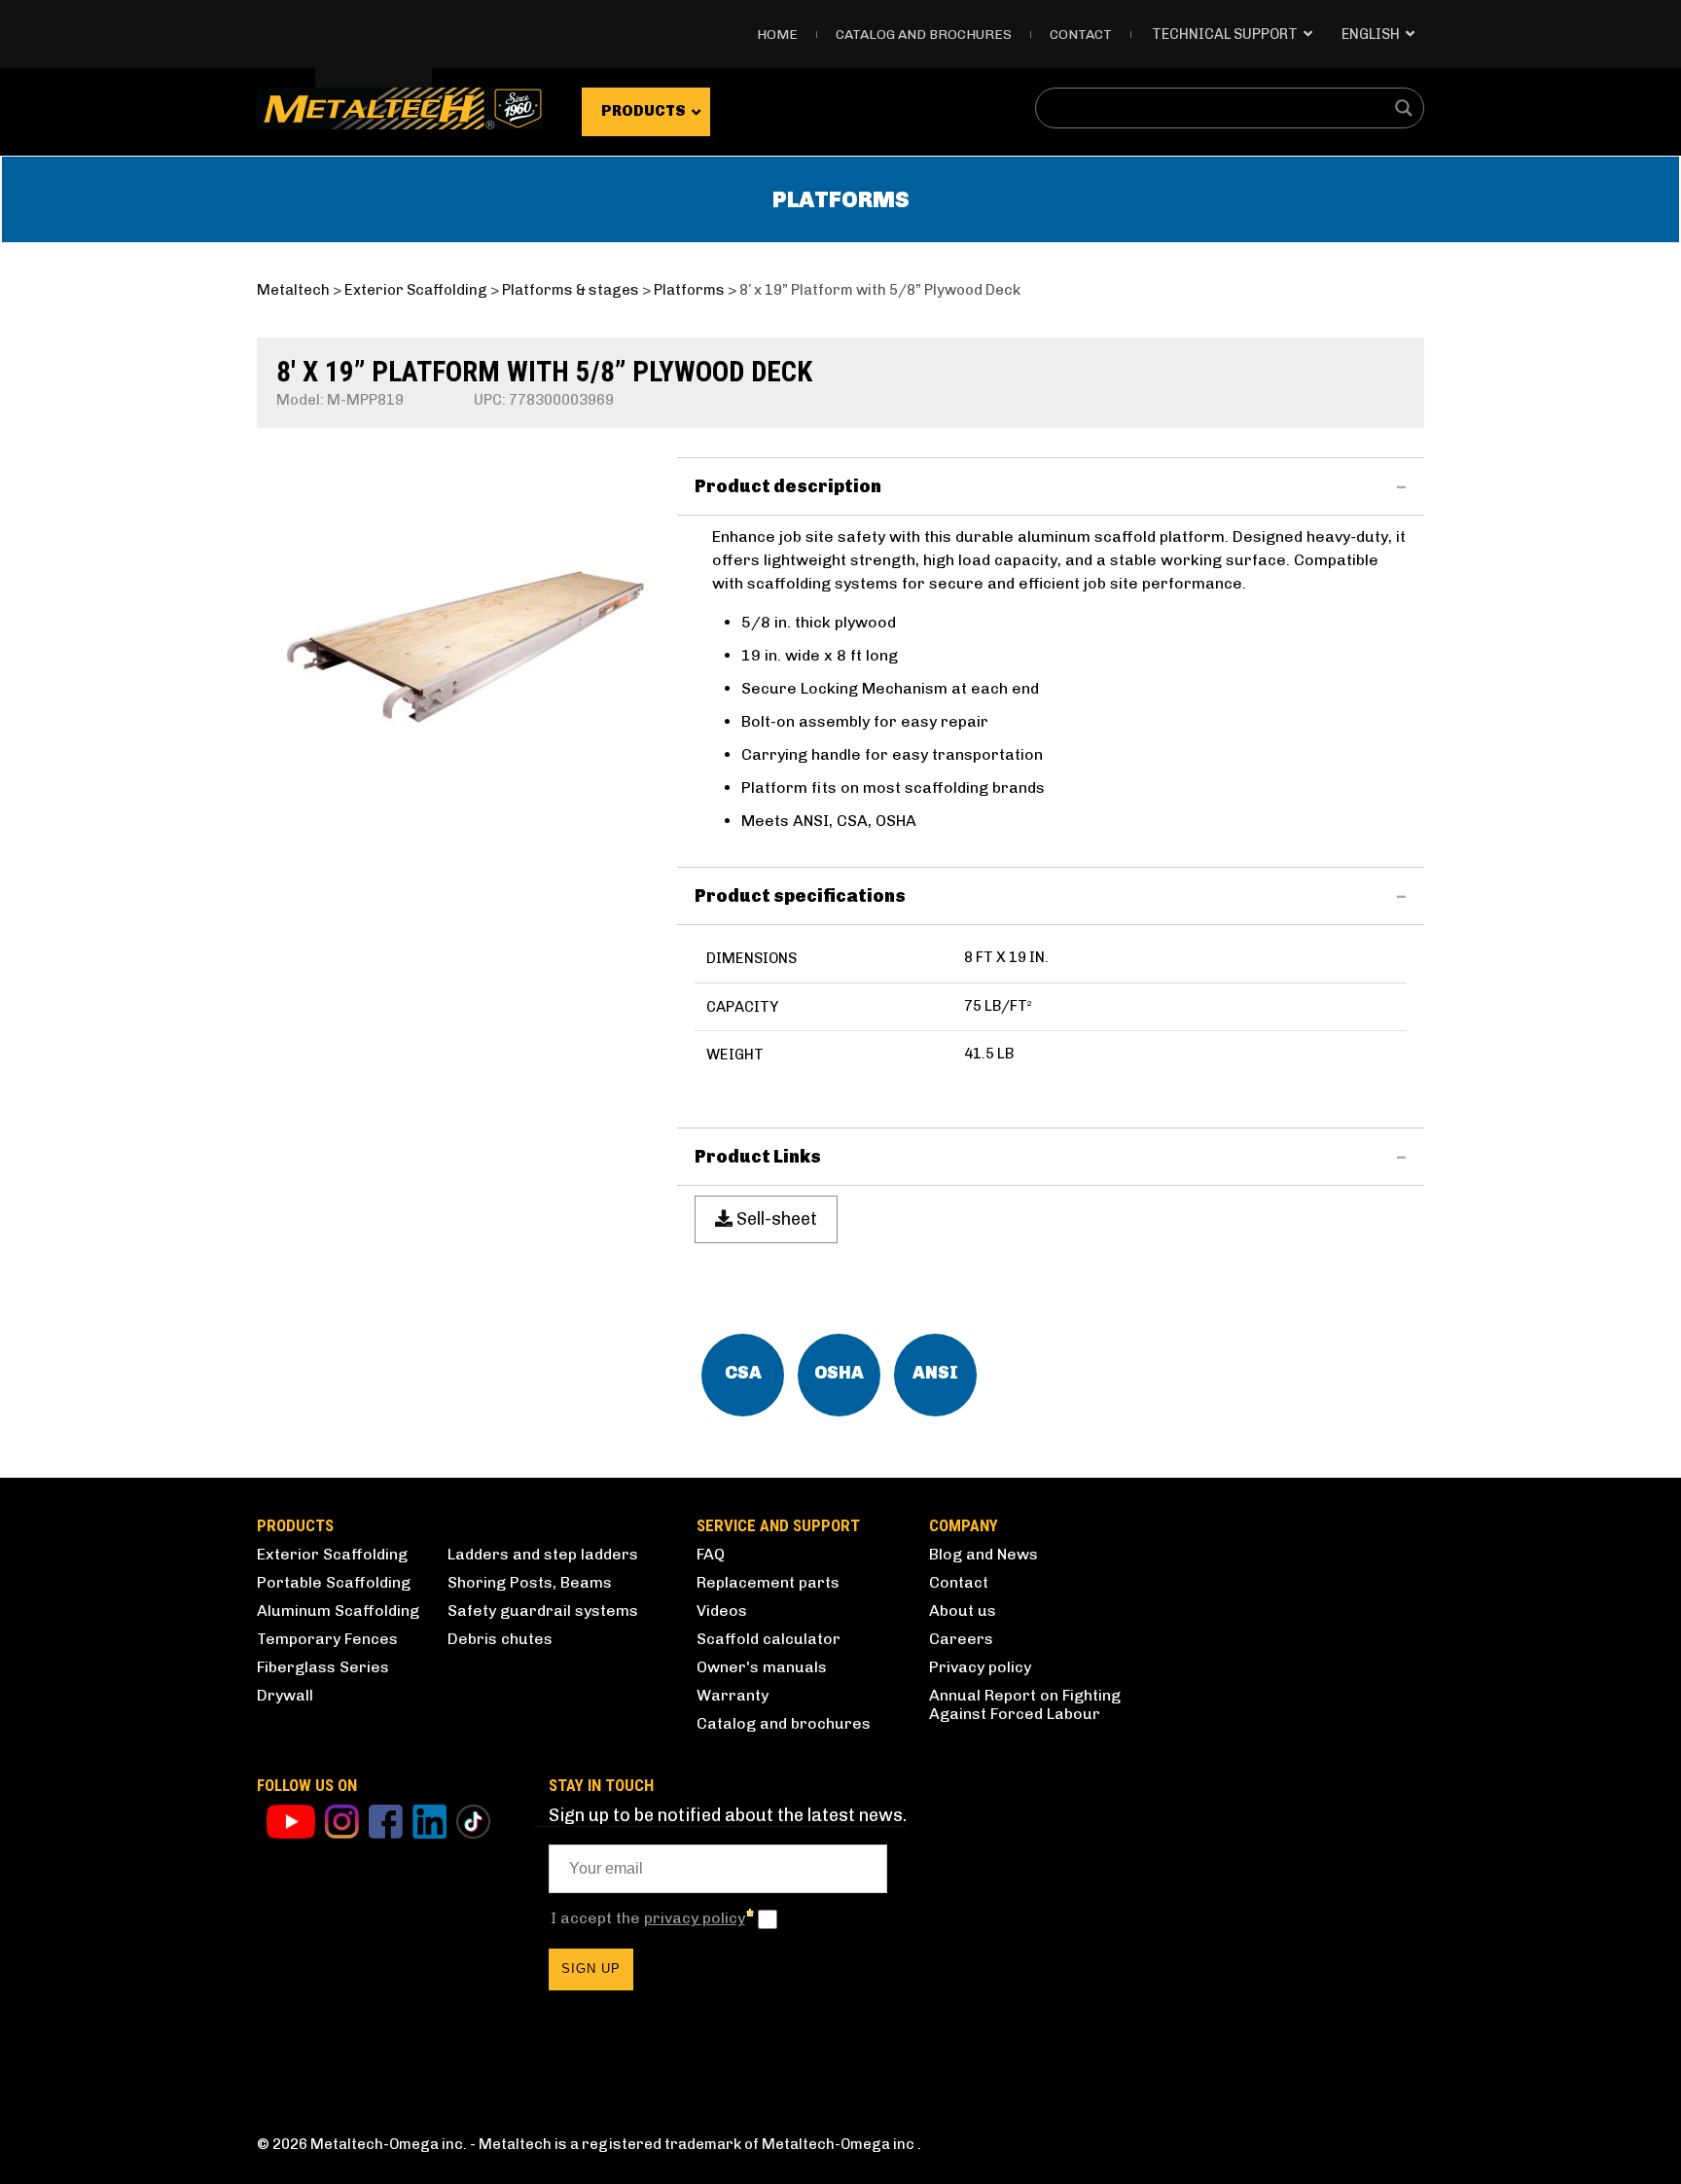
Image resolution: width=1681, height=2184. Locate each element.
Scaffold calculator (769, 1639)
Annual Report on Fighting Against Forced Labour (1025, 1704)
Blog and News (984, 1554)
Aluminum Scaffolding (338, 1611)
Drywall (285, 1695)
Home (777, 35)
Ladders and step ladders (543, 1554)
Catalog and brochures (784, 1723)
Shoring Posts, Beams (530, 1582)
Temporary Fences (327, 1639)
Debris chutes (500, 1639)
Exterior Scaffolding (332, 1554)
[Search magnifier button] (1404, 108)
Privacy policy (980, 1667)
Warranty (733, 1695)
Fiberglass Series (323, 1667)
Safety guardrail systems (543, 1611)
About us (963, 1611)
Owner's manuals (762, 1667)
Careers (961, 1639)
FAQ (711, 1554)
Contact (1081, 35)
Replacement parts (768, 1582)
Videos (722, 1611)
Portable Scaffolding (334, 1582)
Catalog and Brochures (924, 35)
